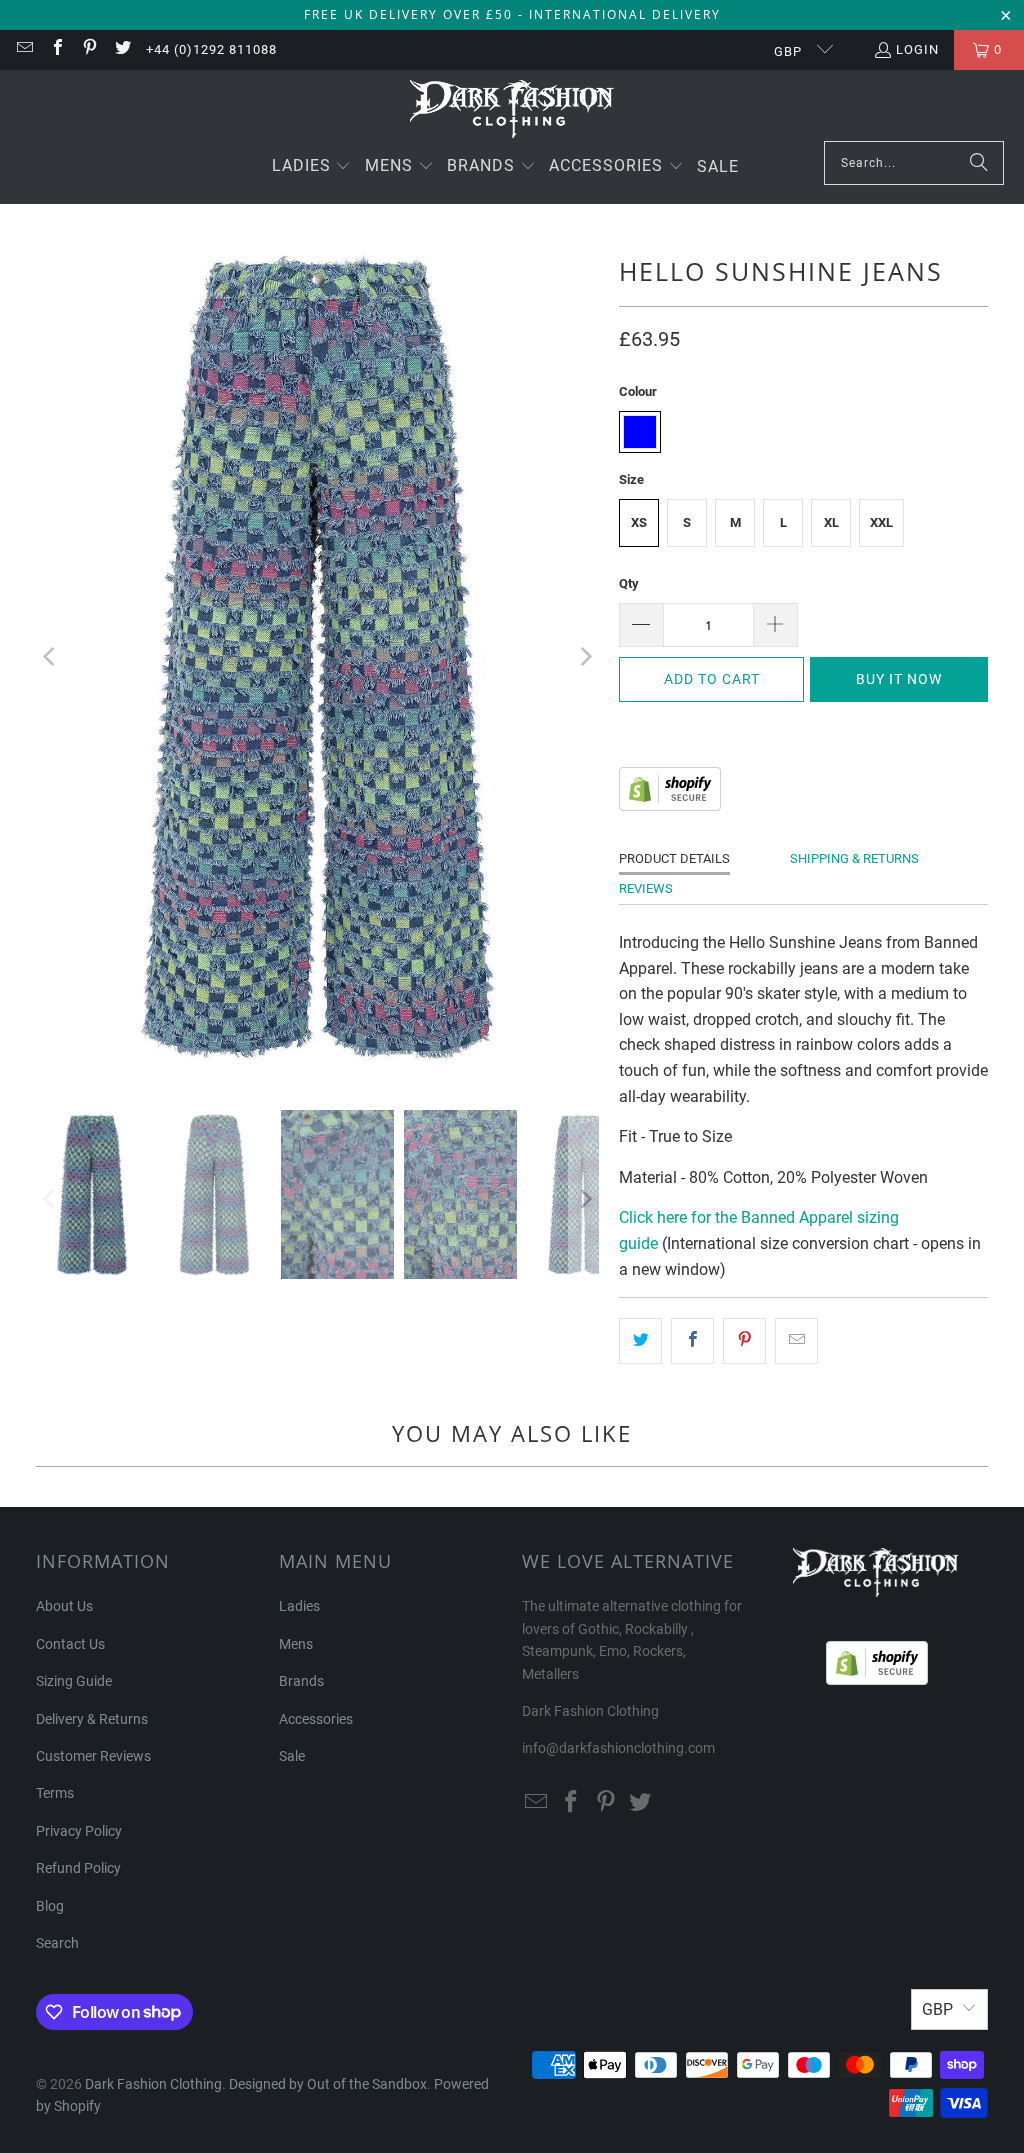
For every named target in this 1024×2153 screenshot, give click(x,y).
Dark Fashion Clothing (153, 2084)
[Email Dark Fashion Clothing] (24, 49)
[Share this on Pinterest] (744, 1341)
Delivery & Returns (92, 1719)
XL (831, 522)
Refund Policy (78, 1868)
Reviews (646, 888)
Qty (629, 583)
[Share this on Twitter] (640, 1341)
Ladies (299, 1606)
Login (917, 49)
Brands (301, 1681)
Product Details (674, 858)
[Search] (979, 163)
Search (57, 1943)
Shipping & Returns (854, 858)
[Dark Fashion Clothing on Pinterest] (89, 49)
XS (639, 522)
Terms (55, 1793)
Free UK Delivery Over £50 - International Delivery (512, 14)
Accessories (316, 1719)
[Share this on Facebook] (692, 1341)
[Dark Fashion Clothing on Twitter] (121, 49)
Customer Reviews (93, 1756)
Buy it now (899, 679)
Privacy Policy (79, 1831)
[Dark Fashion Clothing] (512, 110)
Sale (292, 1756)
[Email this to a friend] (796, 1341)
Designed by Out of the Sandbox (328, 2084)
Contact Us (70, 1644)
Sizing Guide (74, 1681)
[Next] (584, 657)
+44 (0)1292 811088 (211, 49)
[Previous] (51, 657)
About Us (64, 1606)
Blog (50, 1906)
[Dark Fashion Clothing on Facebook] (56, 49)
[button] (312, 167)
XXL (881, 522)
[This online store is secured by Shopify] (670, 805)
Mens (296, 1644)
